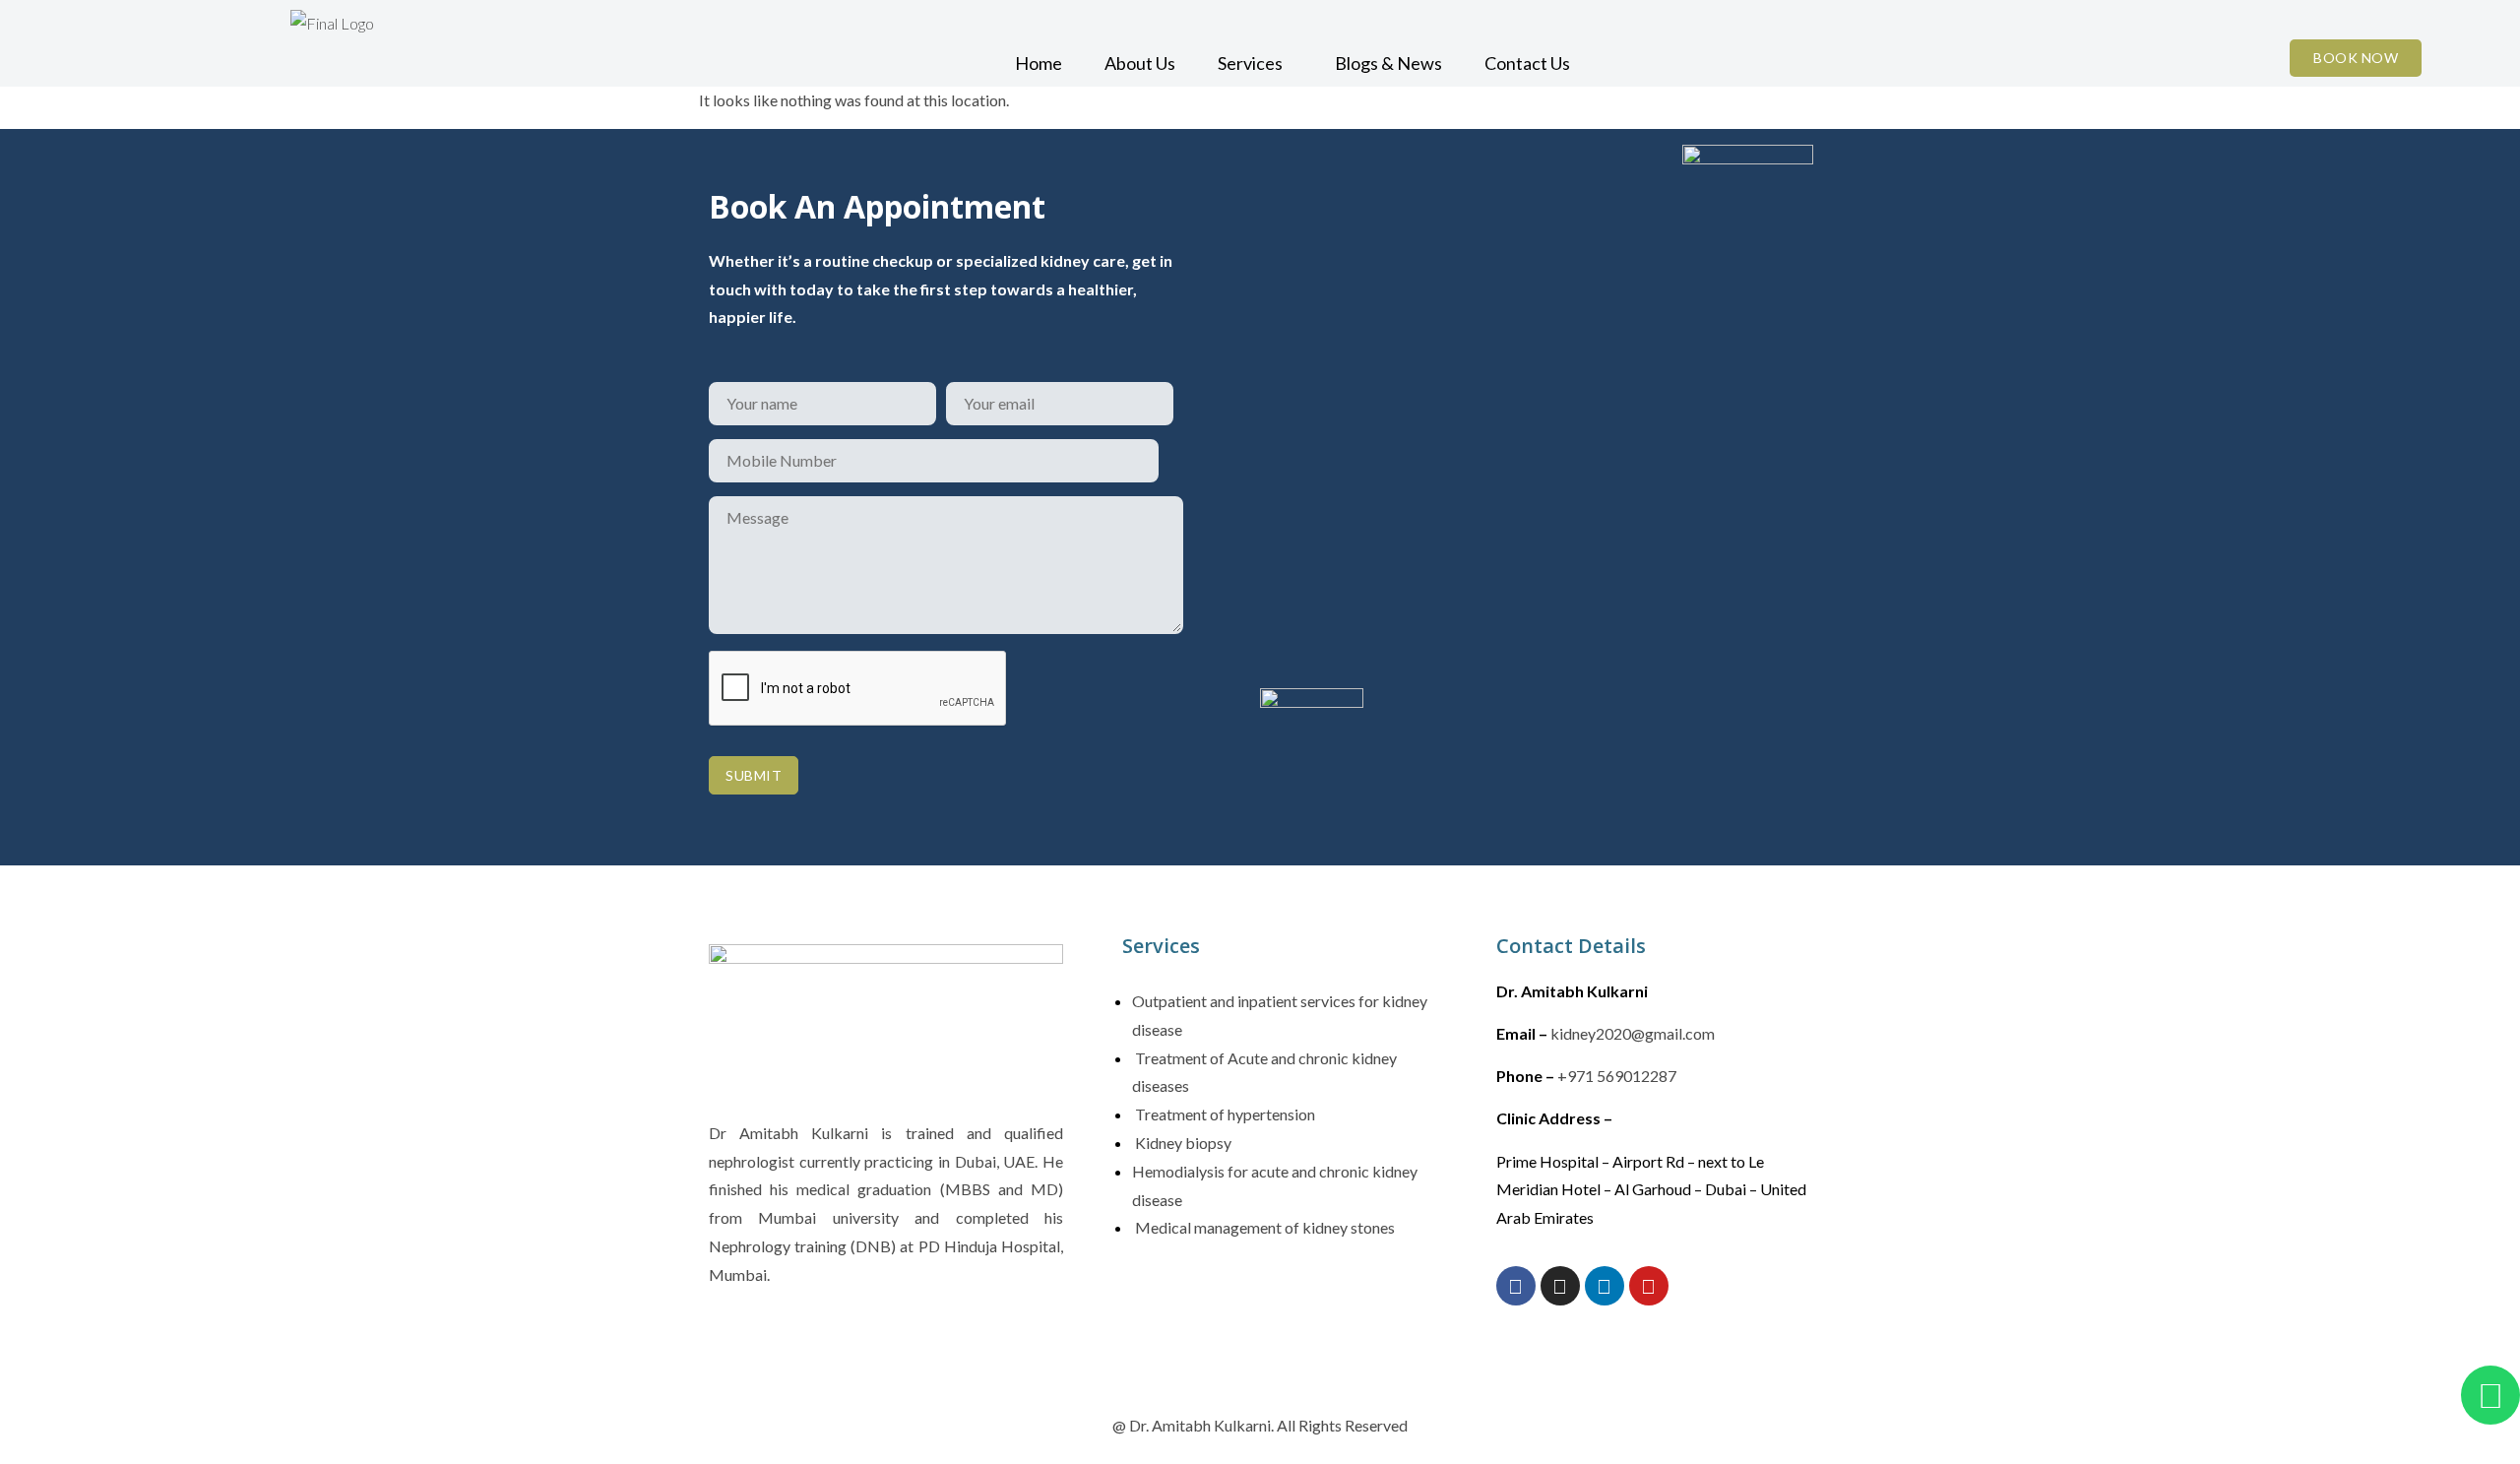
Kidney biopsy (1182, 1143)
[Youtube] (1649, 1286)
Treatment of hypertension (1224, 1114)
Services (1250, 63)
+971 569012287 (1617, 1076)
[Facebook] (1516, 1286)
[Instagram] (1560, 1286)
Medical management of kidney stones (1263, 1227)
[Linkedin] (1605, 1286)
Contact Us (1527, 63)
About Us (1140, 63)
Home (1039, 63)
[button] (1255, 63)
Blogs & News (1388, 63)
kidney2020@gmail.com (1633, 1033)
